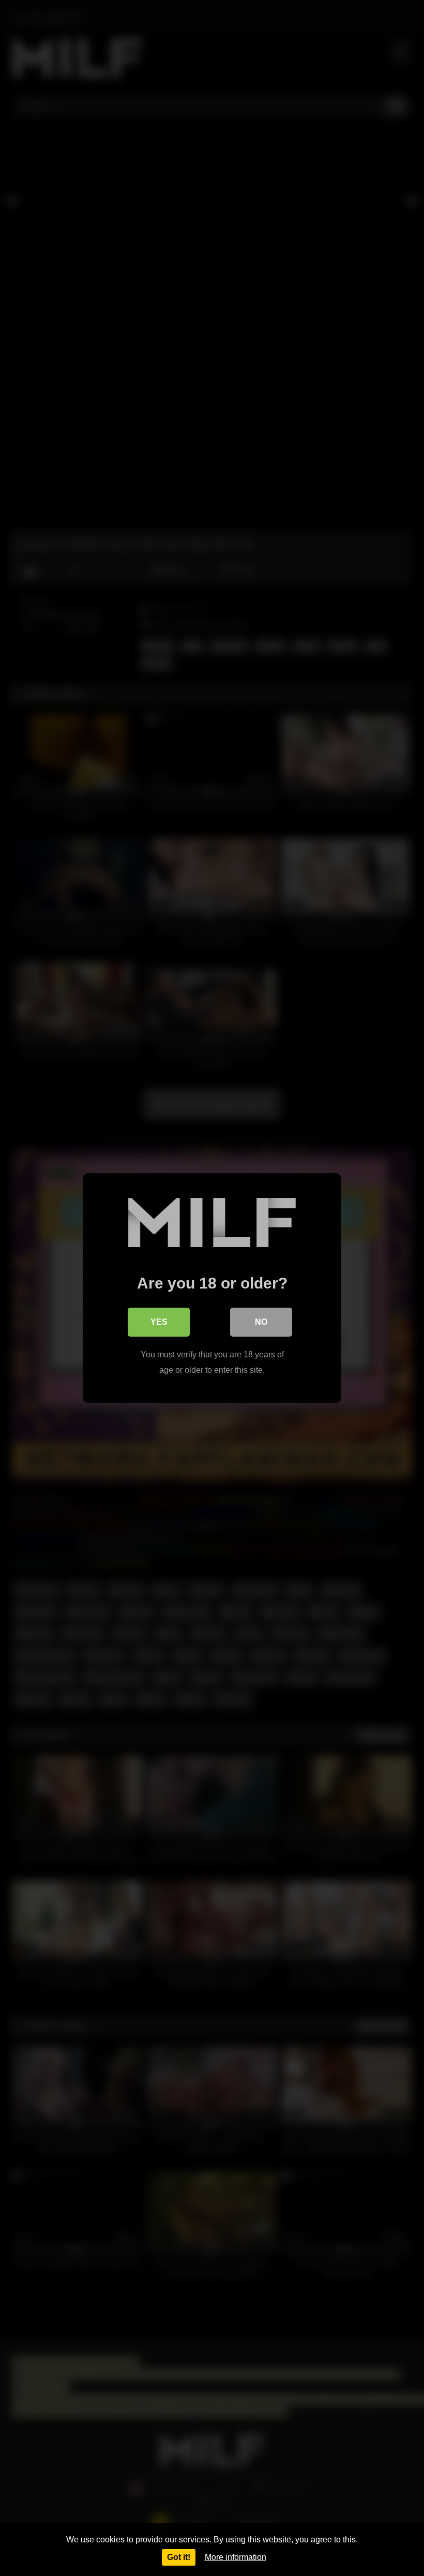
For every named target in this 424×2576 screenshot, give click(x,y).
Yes (159, 1322)
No (261, 1322)
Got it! (179, 2557)
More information (236, 2557)
